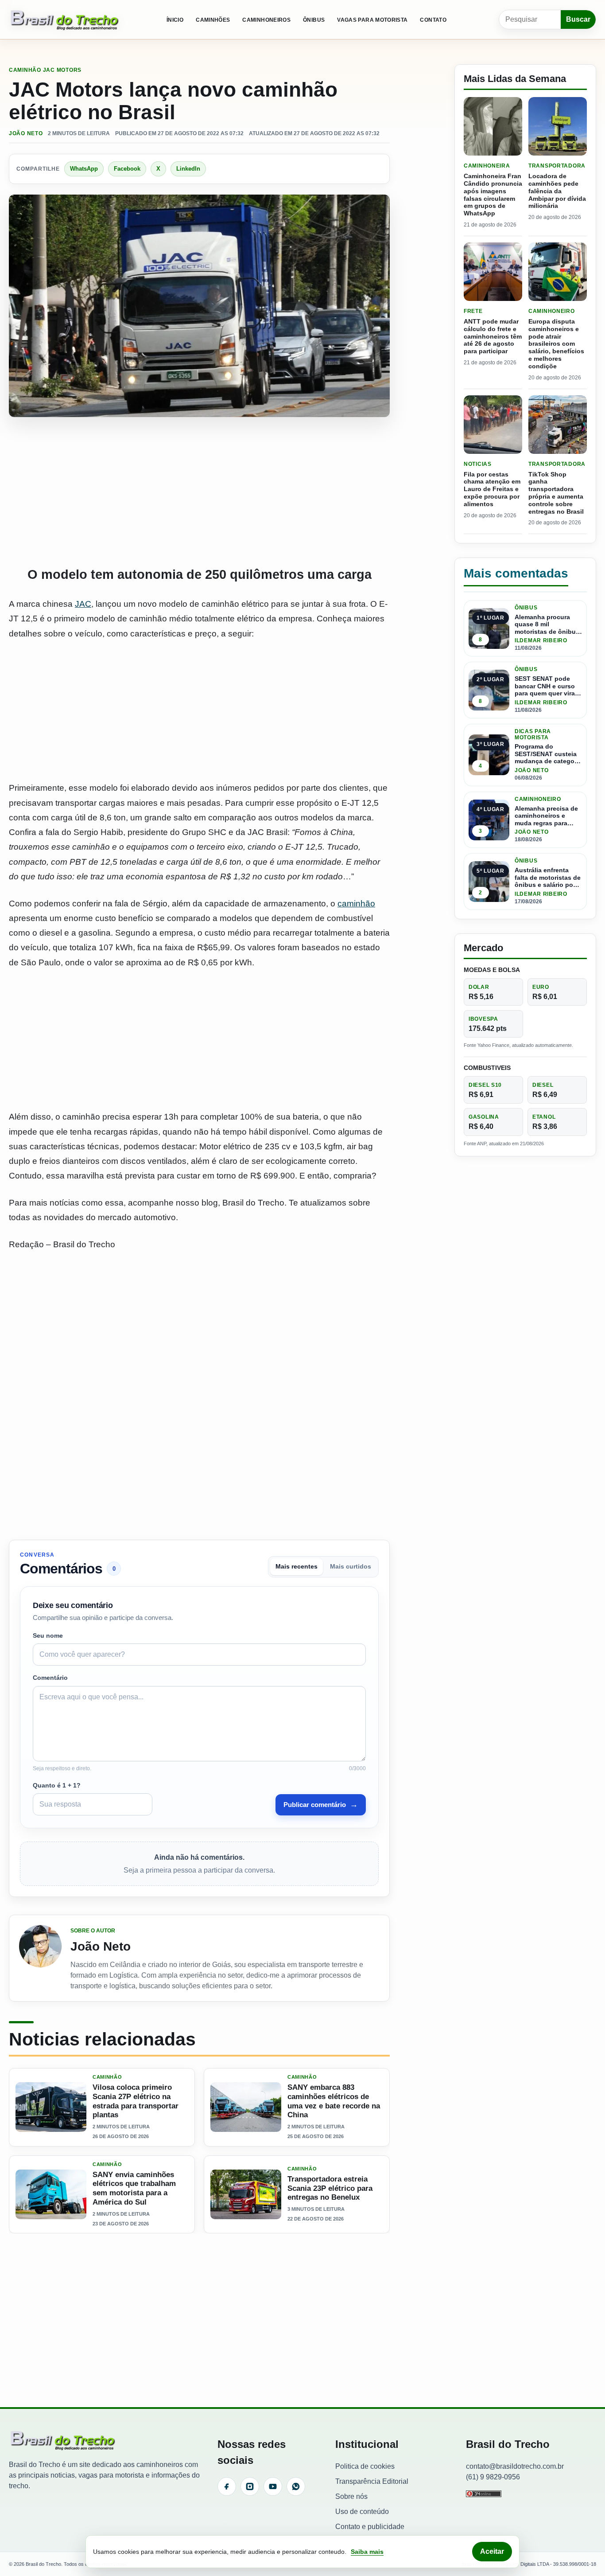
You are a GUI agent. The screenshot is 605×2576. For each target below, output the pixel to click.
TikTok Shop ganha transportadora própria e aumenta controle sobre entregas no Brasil (556, 493)
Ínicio (175, 20)
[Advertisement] (199, 492)
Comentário (50, 1678)
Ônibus (314, 20)
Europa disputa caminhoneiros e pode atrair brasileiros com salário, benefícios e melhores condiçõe (556, 344)
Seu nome (48, 1635)
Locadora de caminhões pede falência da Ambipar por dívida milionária (557, 191)
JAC (83, 604)
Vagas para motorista (372, 20)
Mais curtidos (351, 1567)
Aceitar (492, 2551)
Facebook (127, 169)
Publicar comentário (321, 1804)
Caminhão (25, 70)
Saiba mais (367, 2552)
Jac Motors (62, 70)
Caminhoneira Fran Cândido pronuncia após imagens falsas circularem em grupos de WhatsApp (493, 195)
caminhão (356, 904)
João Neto (26, 133)
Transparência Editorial (372, 2481)
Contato (433, 20)
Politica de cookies (365, 2466)
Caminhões (213, 20)
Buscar (578, 19)
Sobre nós (351, 2496)
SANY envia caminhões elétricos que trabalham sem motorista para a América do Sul (134, 2188)
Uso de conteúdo (362, 2512)
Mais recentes (297, 1567)
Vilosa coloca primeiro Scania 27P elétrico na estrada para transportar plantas (136, 2101)
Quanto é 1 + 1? (57, 1785)
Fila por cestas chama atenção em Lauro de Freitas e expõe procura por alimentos (492, 489)
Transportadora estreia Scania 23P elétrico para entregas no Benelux (330, 2188)
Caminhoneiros (266, 20)
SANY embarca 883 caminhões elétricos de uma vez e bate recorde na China (334, 2101)
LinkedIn (188, 169)
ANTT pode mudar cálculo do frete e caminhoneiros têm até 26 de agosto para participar (493, 336)
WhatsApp (84, 169)
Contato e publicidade (370, 2527)
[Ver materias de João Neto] (40, 1958)
